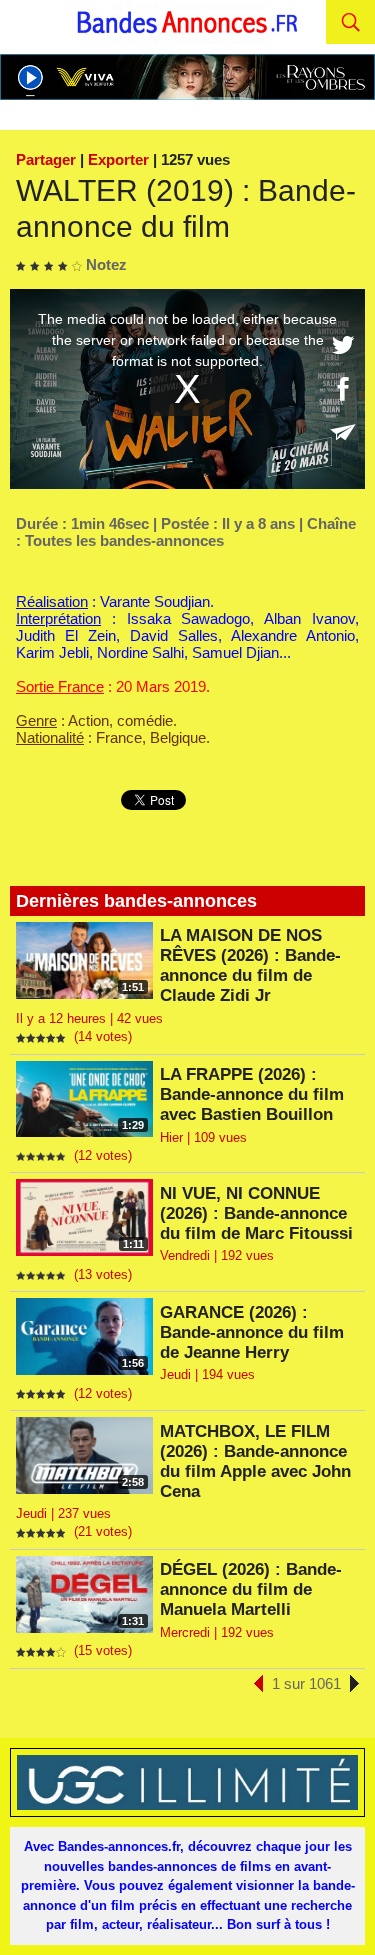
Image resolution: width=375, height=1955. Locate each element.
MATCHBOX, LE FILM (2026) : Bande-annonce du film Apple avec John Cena (255, 1461)
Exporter (118, 159)
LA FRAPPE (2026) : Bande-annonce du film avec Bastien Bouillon (252, 1094)
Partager (46, 159)
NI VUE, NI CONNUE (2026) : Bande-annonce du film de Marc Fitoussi (256, 1213)
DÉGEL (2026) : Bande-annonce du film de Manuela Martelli (251, 1589)
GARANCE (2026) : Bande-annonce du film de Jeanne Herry (252, 1332)
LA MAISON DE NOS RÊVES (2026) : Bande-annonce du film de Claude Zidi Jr (250, 965)
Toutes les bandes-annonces (124, 540)
